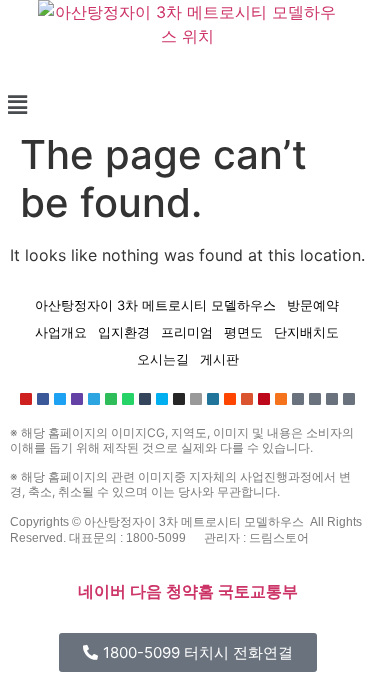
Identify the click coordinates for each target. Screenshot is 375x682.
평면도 (243, 332)
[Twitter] (60, 399)
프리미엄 (187, 332)
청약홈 (190, 591)
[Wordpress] (213, 399)
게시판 (219, 359)
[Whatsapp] (128, 399)
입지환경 (124, 332)
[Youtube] (26, 399)
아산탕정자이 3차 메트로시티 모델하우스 (155, 305)
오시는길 (163, 359)
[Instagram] (179, 399)
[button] (187, 104)
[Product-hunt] (247, 399)
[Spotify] (111, 399)
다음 (146, 591)
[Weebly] (349, 399)
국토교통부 (258, 591)
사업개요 (61, 332)
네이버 (102, 591)
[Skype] (162, 399)
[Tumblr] (145, 399)
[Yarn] (332, 399)
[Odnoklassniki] (281, 399)
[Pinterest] (264, 399)
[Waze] (315, 399)
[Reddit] (230, 399)
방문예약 (313, 305)
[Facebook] (43, 399)
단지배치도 (306, 332)
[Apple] (196, 399)
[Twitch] (77, 399)
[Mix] (298, 399)
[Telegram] (94, 399)
